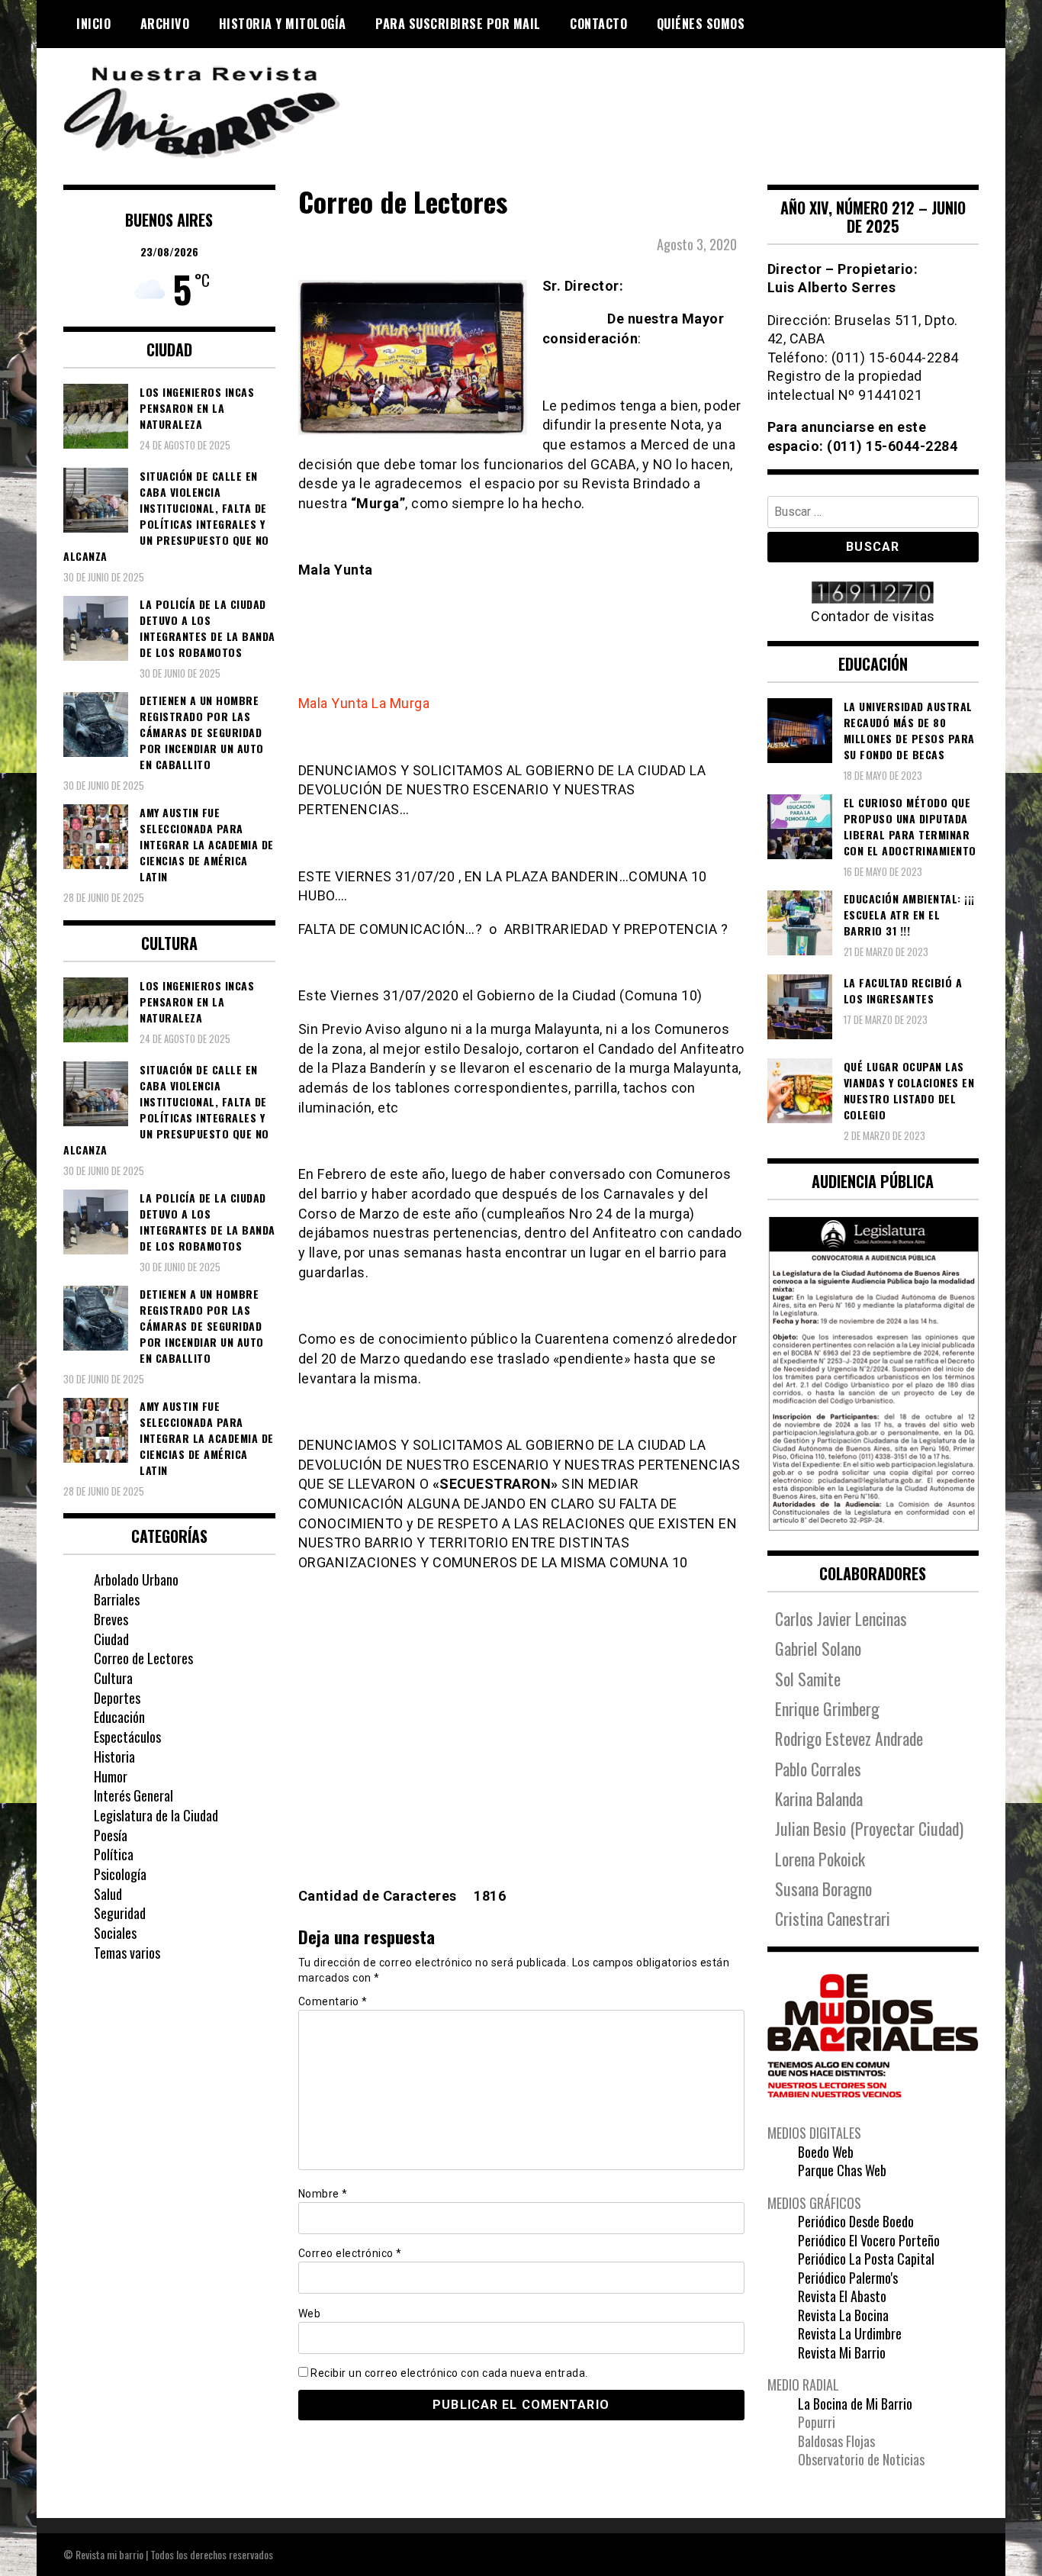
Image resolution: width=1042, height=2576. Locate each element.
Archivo (165, 24)
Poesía (111, 1835)
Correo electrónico (350, 2253)
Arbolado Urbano (136, 1579)
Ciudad (111, 1639)
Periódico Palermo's (848, 2278)
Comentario (333, 2001)
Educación (119, 1717)
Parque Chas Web (842, 2170)
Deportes (117, 1698)
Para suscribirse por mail (458, 24)
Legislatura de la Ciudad (156, 1815)
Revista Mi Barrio (842, 2352)
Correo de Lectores (143, 1658)
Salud (108, 1894)
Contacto (598, 24)
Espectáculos (127, 1737)
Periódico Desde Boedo (856, 2221)
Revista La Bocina (843, 2315)
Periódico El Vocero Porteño (869, 2240)
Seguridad (120, 1913)
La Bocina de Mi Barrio (855, 2404)
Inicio (93, 24)
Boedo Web (826, 2152)
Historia (114, 1757)
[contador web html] (873, 594)
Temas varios (127, 1953)
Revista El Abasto (842, 2296)
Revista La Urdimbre (850, 2333)
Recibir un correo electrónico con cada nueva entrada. (449, 2373)
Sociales (115, 1933)
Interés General (133, 1795)
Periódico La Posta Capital (866, 2259)
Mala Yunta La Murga (364, 703)
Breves (111, 1619)
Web (310, 2314)
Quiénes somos (701, 24)
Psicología (120, 1874)
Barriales (117, 1599)
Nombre (323, 2194)
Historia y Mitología (283, 24)
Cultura (113, 1678)
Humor (111, 1776)
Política (114, 1854)
